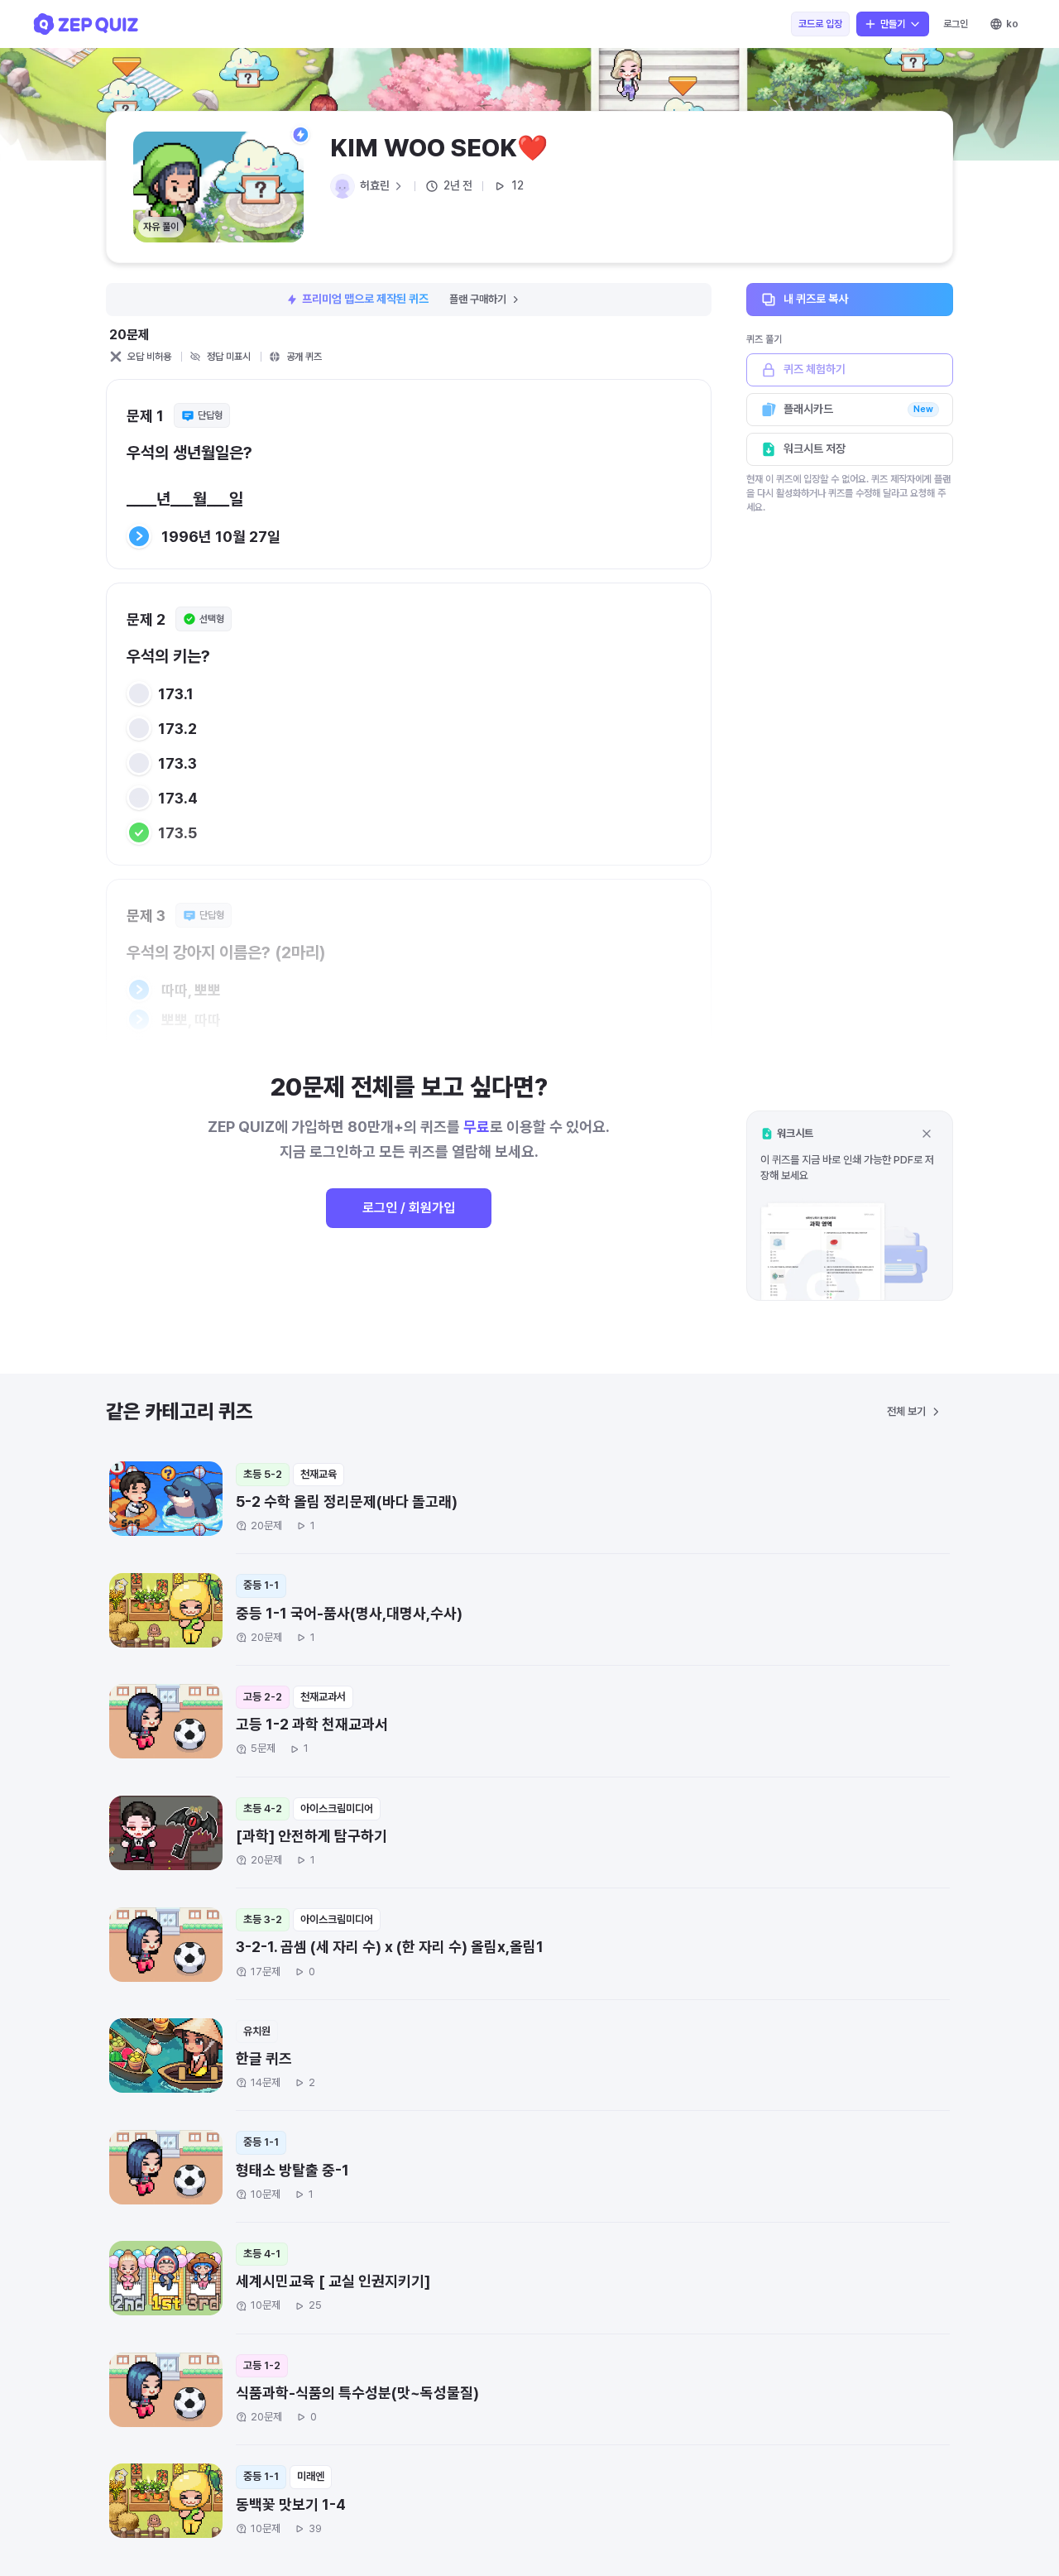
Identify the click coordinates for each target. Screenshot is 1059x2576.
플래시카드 (858, 409)
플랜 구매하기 (478, 299)
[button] (850, 1205)
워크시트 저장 (815, 449)
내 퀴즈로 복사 (816, 299)
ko (1012, 24)
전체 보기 (906, 1411)
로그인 (956, 24)
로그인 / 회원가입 (409, 1208)
